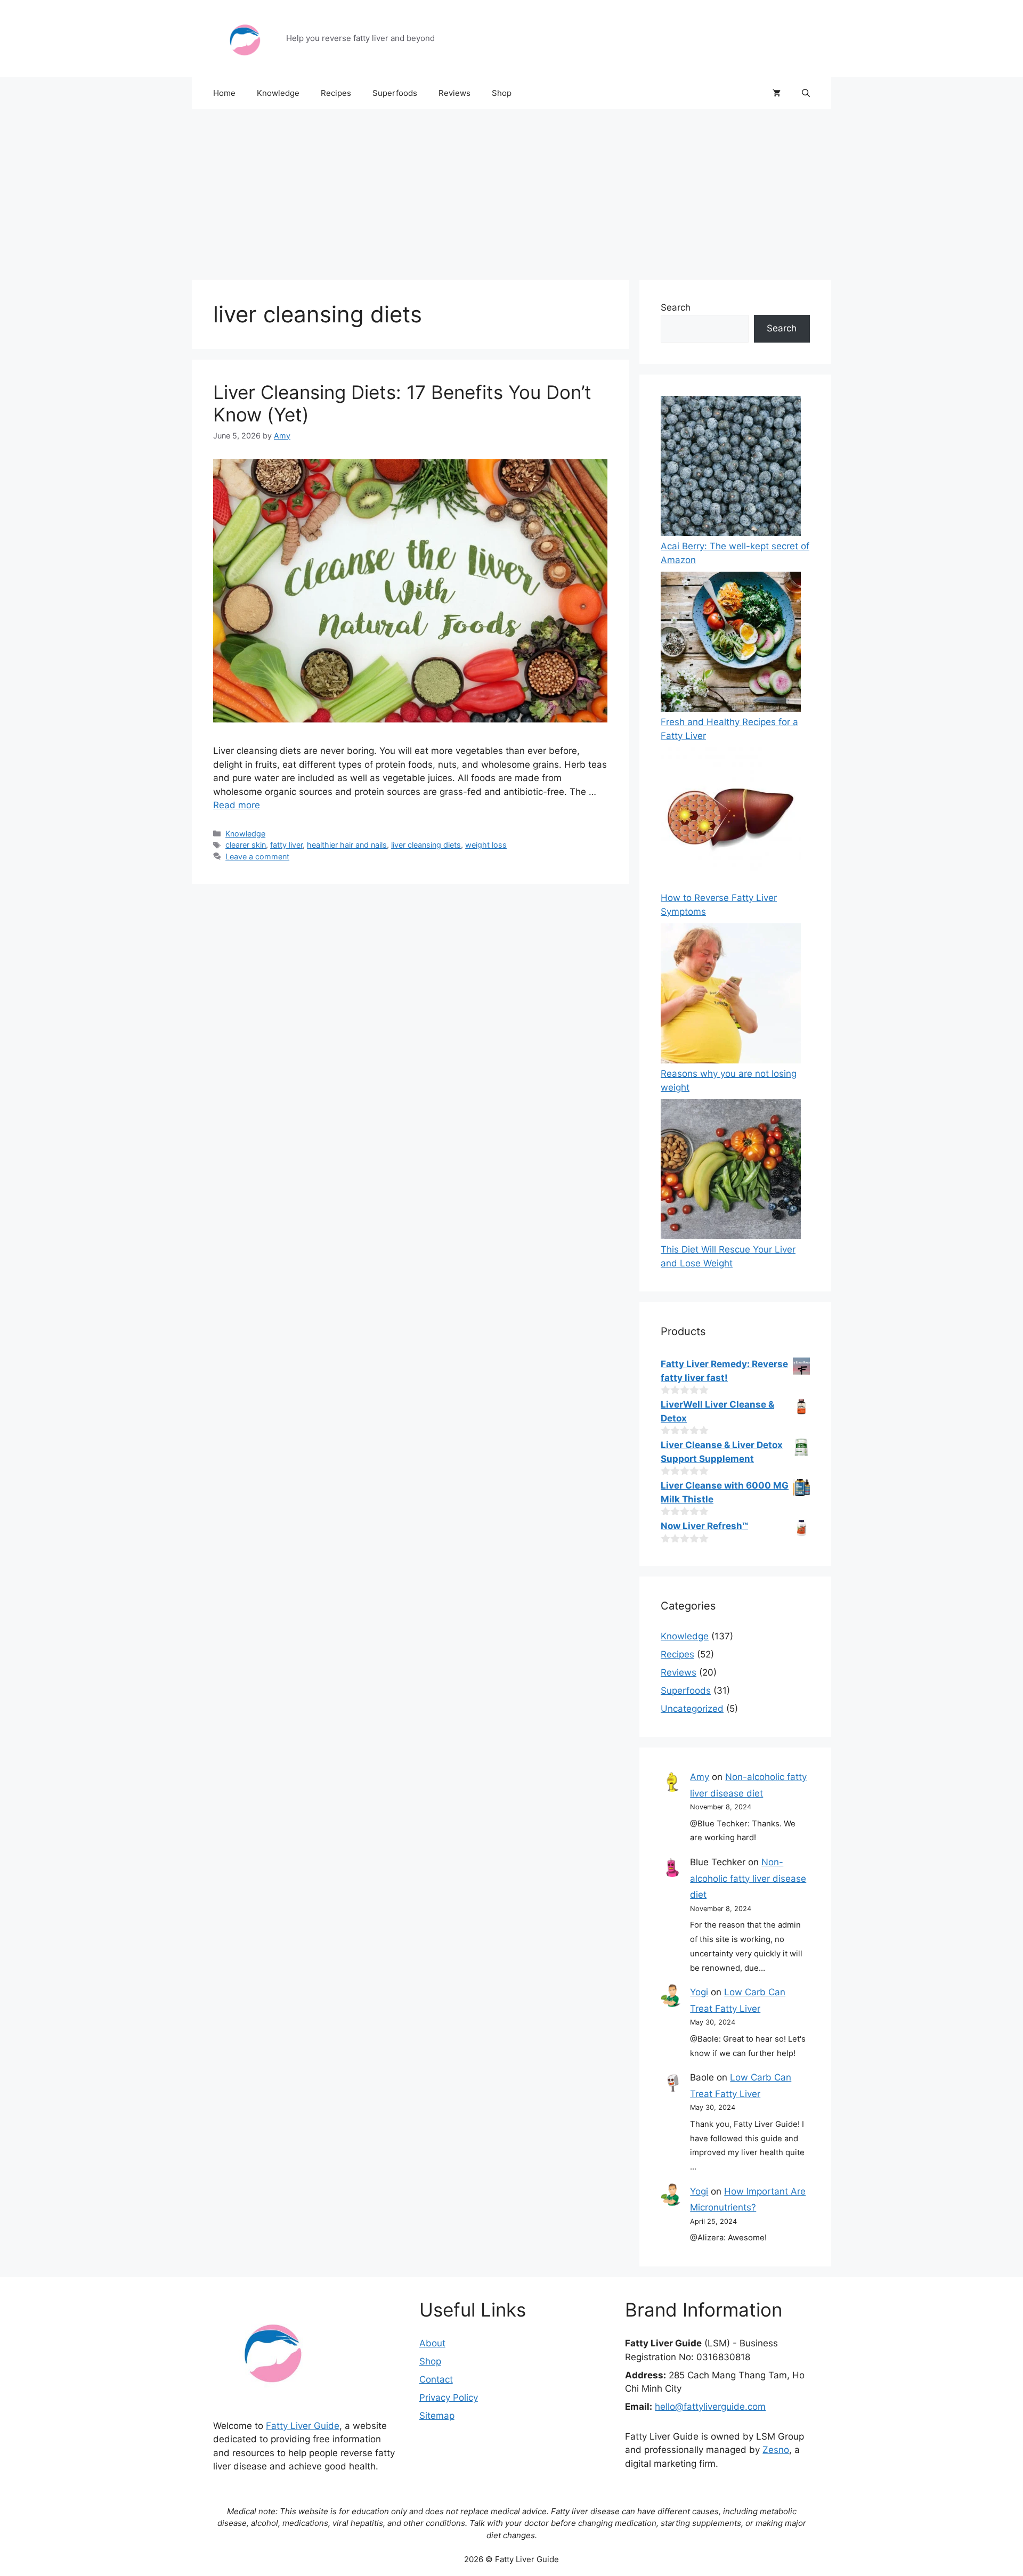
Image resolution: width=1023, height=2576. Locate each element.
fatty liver (286, 845)
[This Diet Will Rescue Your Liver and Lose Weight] (731, 1171)
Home (224, 93)
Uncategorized (692, 1709)
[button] (806, 93)
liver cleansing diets (426, 845)
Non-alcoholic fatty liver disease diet (748, 1878)
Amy (700, 1777)
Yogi (699, 1992)
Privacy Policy (449, 2398)
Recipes (336, 93)
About (432, 2343)
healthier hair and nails (347, 845)
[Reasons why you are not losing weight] (731, 996)
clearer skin (246, 845)
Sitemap (437, 2416)
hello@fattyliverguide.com (710, 2407)
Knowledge (278, 93)
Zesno (776, 2450)
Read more (237, 805)
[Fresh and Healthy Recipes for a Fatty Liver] (731, 644)
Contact (436, 2379)
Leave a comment (257, 856)
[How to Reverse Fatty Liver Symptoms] (731, 820)
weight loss (486, 845)
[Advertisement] (511, 189)
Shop (502, 93)
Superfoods (395, 93)
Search (676, 307)
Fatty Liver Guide (303, 2426)
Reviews (454, 93)
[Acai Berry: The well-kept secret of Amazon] (731, 468)
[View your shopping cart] (777, 93)
